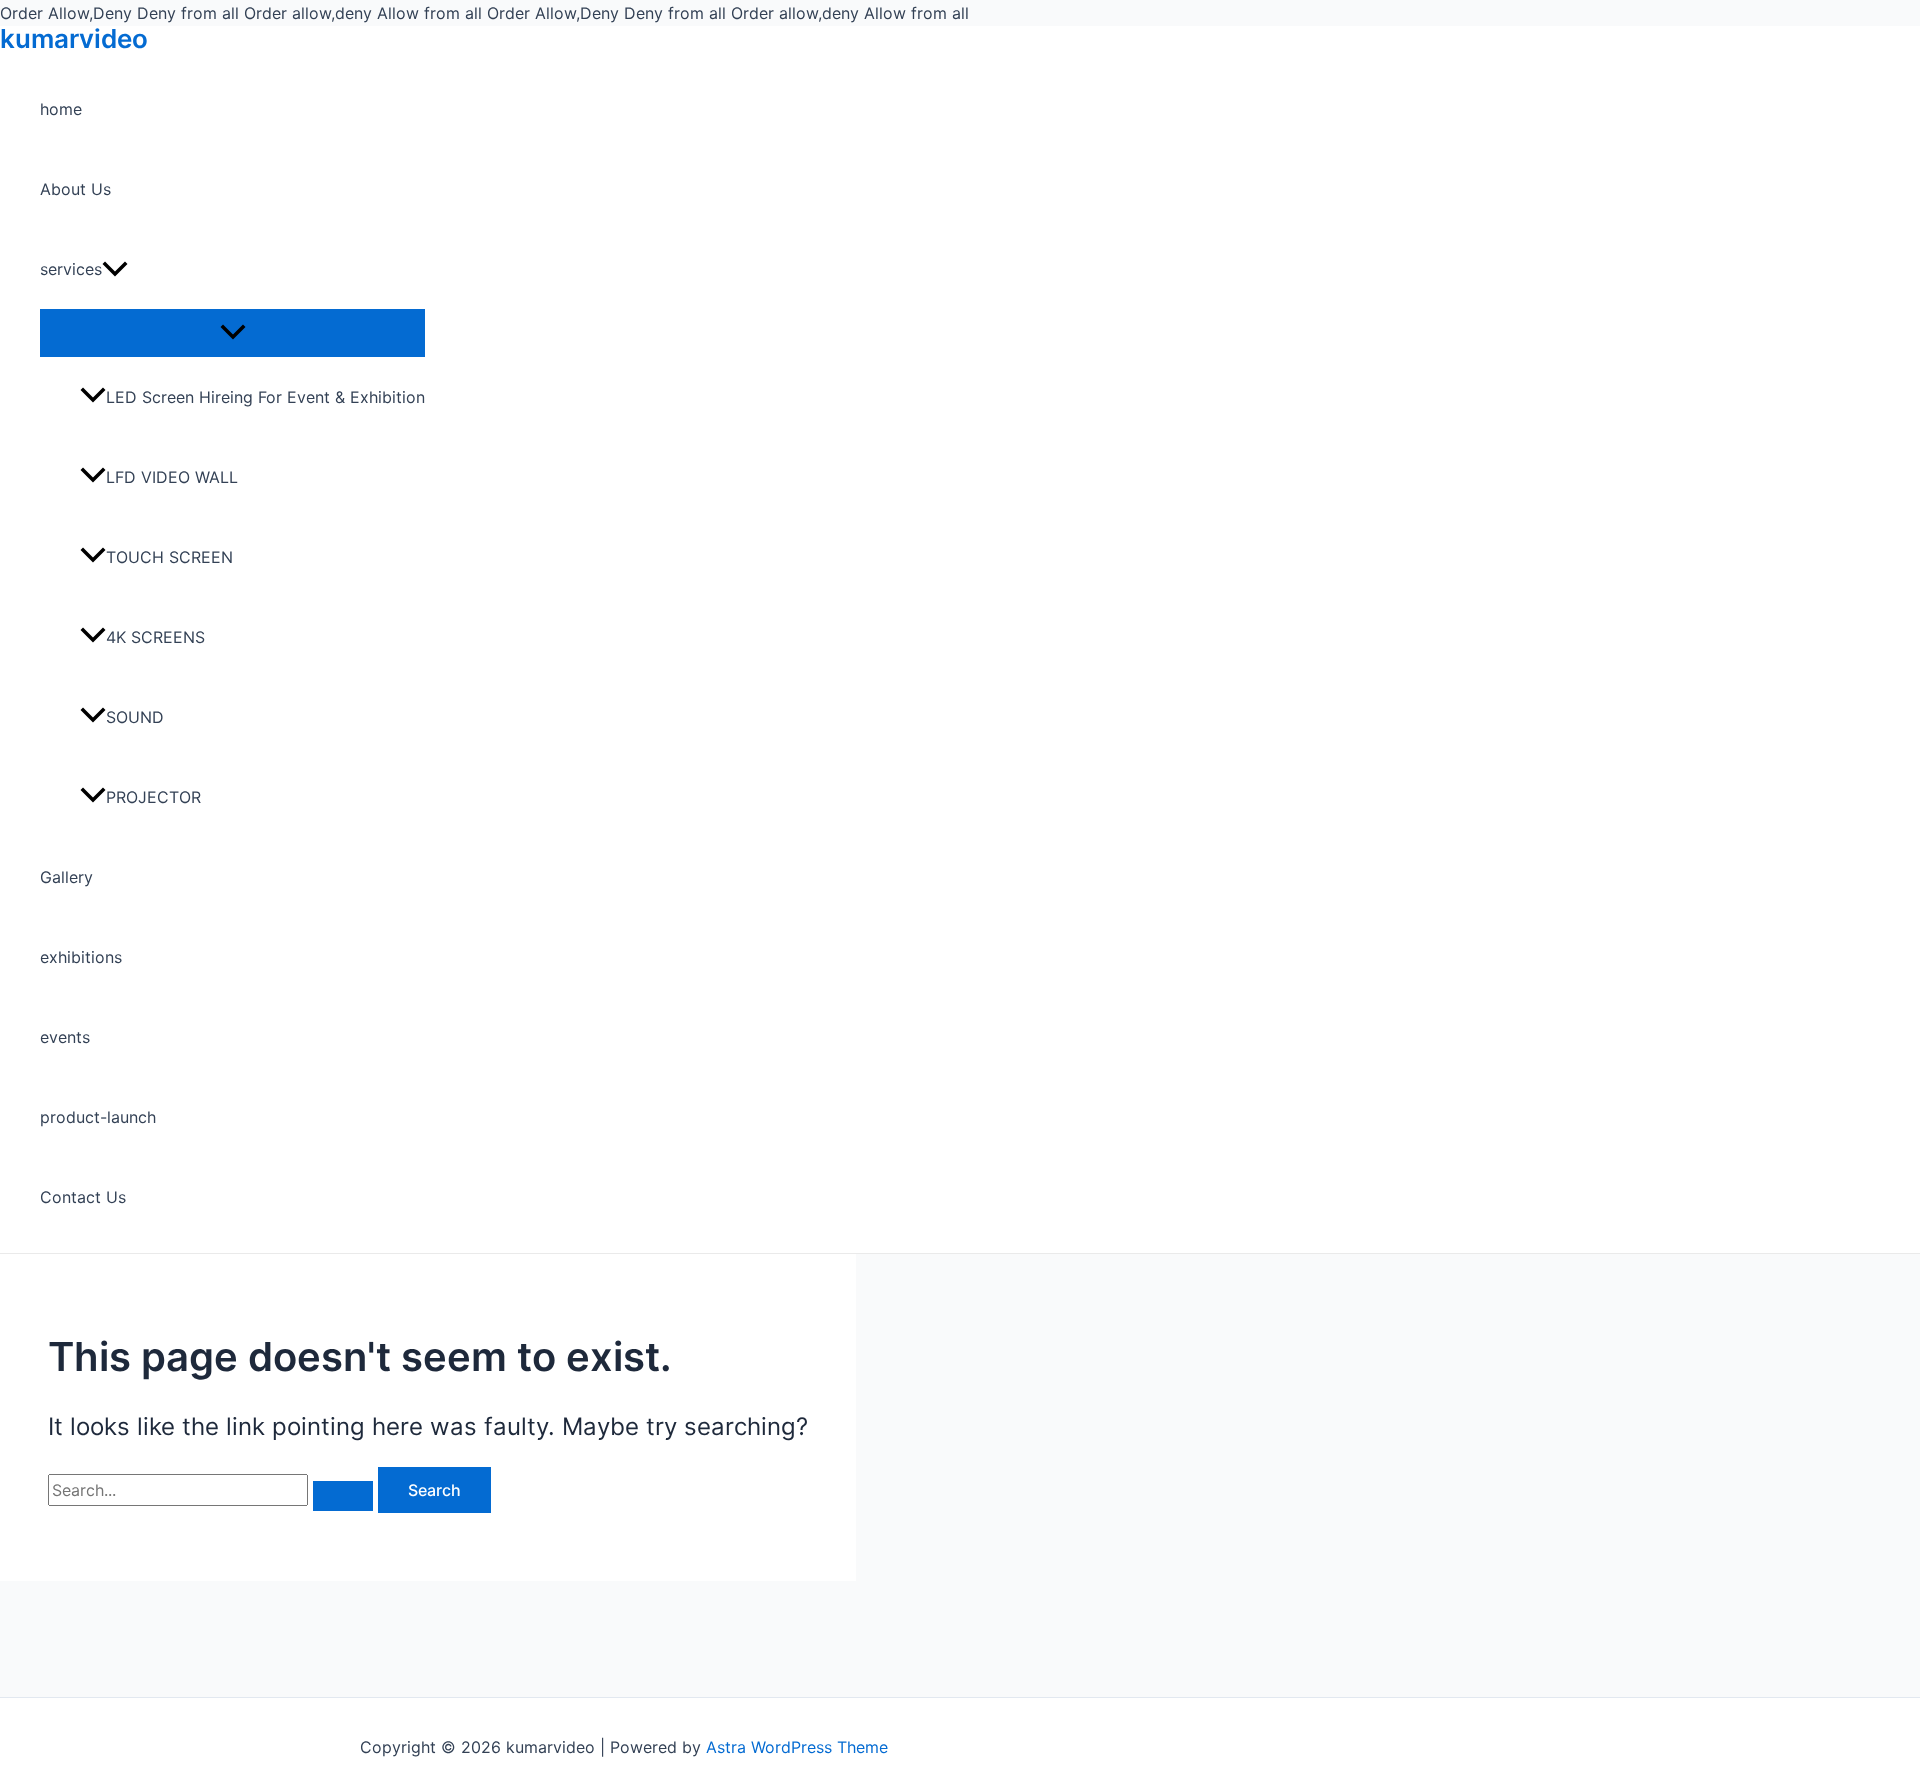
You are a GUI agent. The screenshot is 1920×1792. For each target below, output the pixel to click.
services (71, 269)
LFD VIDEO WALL (172, 477)
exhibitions (81, 957)
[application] (115, 269)
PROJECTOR (153, 797)
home (61, 109)
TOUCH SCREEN (169, 557)
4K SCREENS (158, 637)
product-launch (98, 1117)
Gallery (66, 877)
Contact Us (83, 1197)
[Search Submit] (343, 1496)
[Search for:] (213, 1490)
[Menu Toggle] (232, 332)
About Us (75, 189)
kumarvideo (74, 38)
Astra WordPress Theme (797, 1747)
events (65, 1037)
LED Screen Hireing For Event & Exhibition (265, 397)
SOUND (135, 717)
